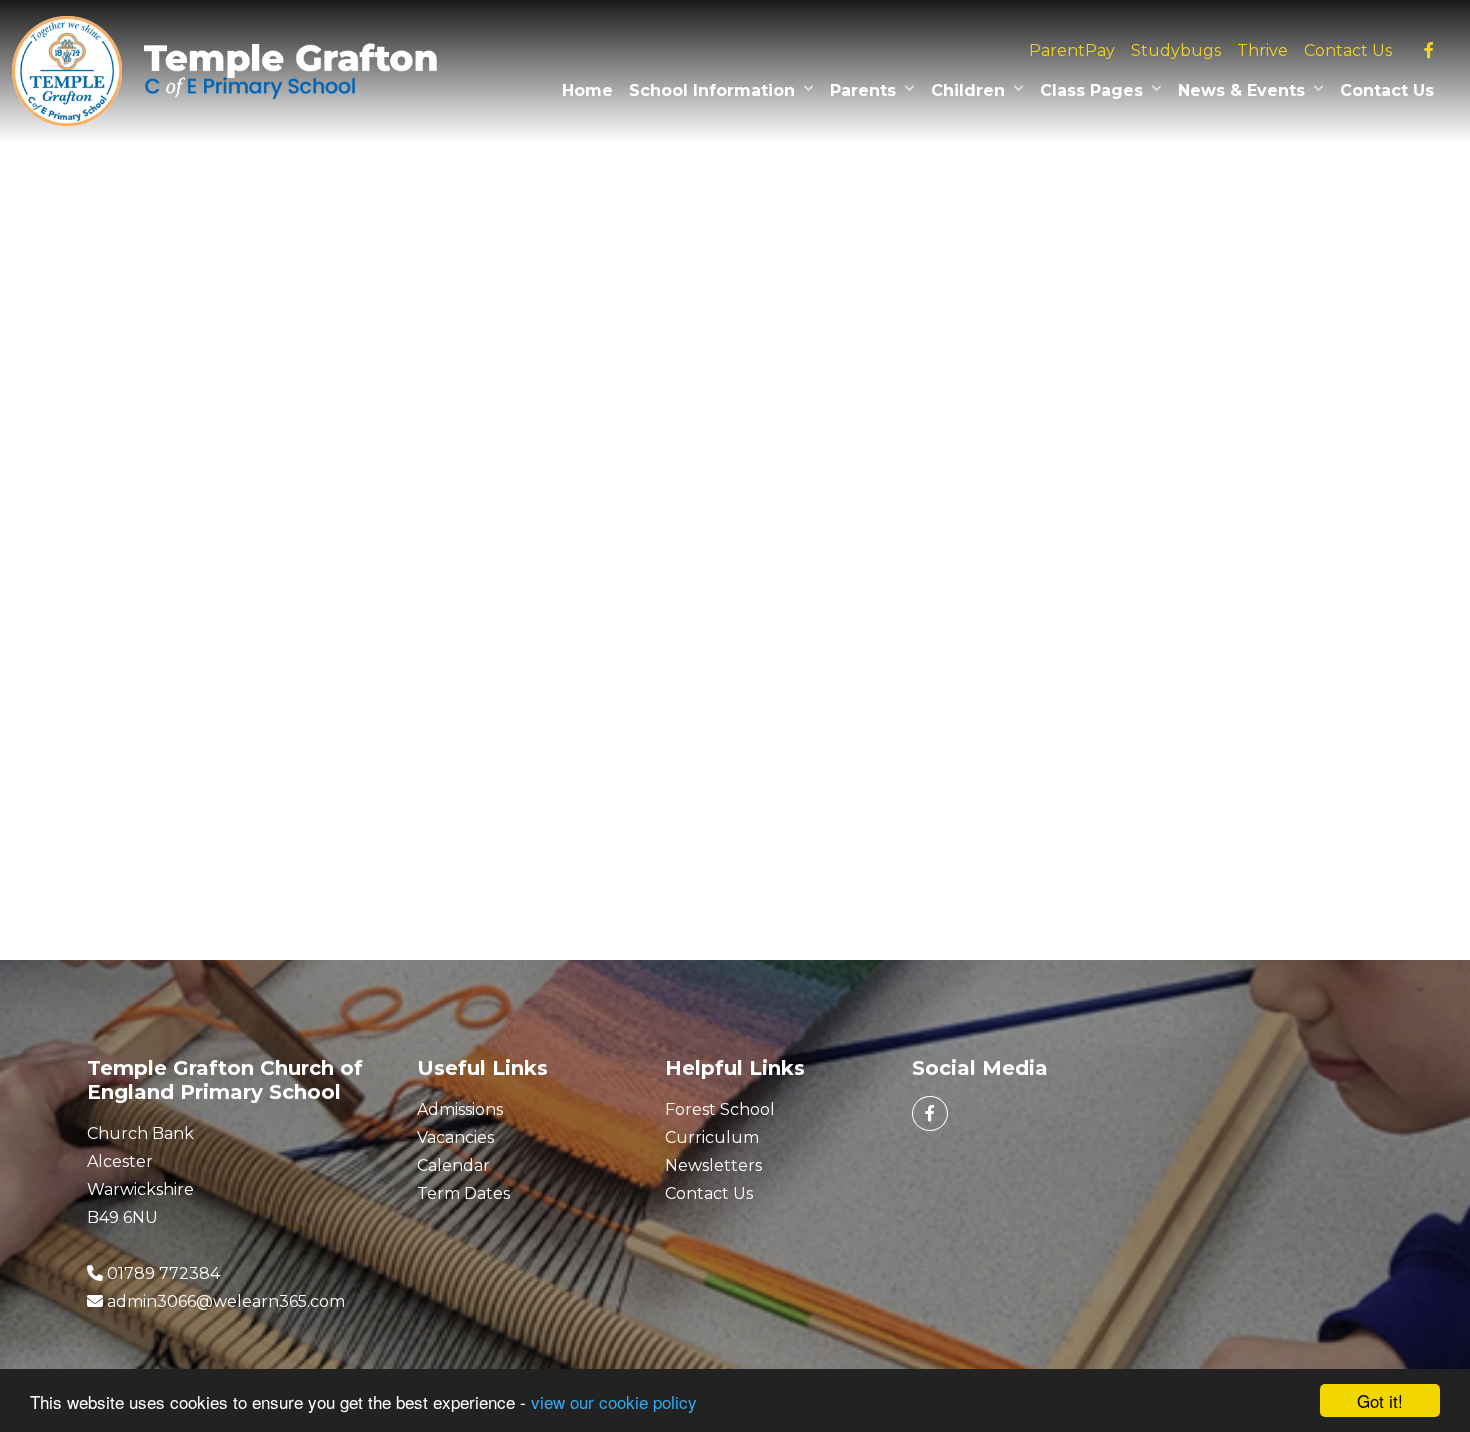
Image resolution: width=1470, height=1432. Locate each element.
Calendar (453, 1165)
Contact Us (1348, 50)
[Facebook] (1429, 51)
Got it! (1380, 1400)
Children (968, 90)
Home (587, 90)
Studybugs (1176, 50)
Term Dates (463, 1193)
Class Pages (1091, 90)
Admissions (460, 1109)
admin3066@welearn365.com (226, 1301)
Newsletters (713, 1165)
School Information (712, 90)
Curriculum (712, 1137)
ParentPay (1072, 50)
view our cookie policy (614, 1401)
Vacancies (455, 1137)
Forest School (720, 1109)
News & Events (1241, 90)
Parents (863, 90)
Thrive (1262, 50)
